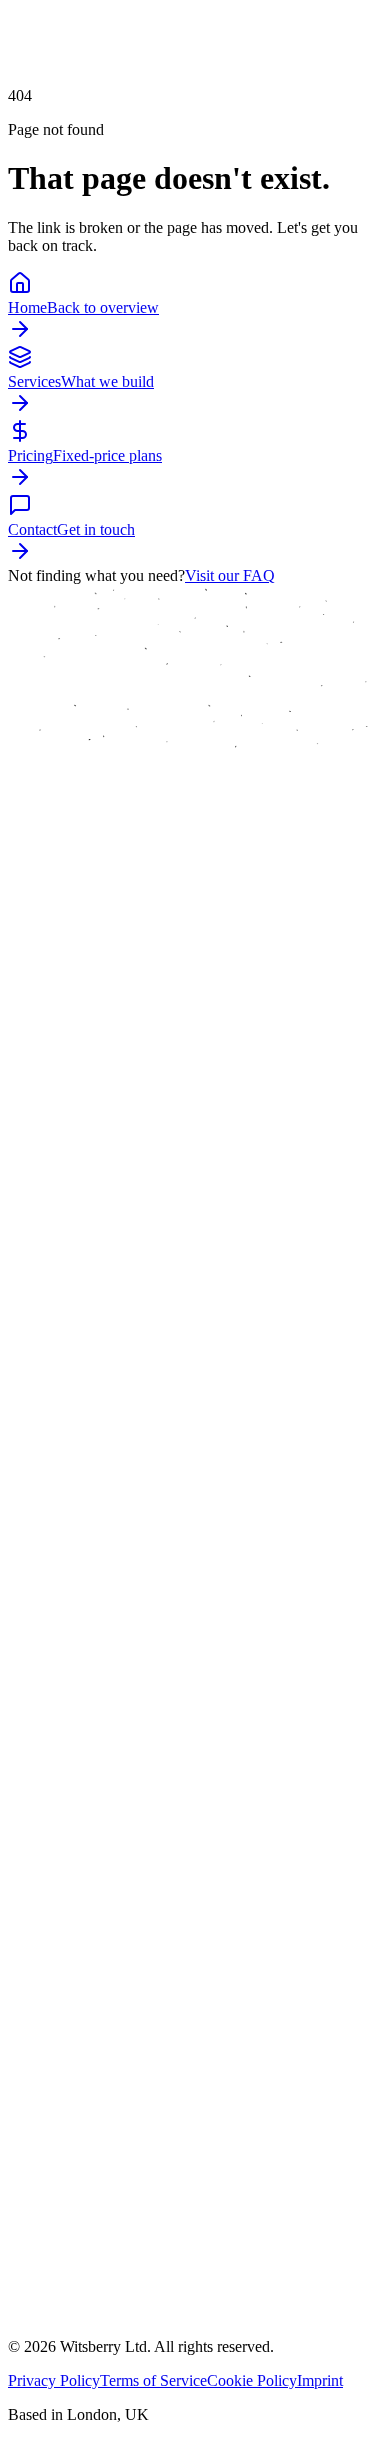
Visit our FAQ (230, 575)
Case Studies (112, 1996)
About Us (103, 1968)
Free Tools (105, 2024)
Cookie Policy (252, 2380)
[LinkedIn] (68, 2332)
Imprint (320, 2380)
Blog (87, 2052)
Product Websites (126, 1880)
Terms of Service (153, 2380)
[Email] (20, 2332)
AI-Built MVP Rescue (142, 1796)
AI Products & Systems (146, 1768)
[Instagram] (92, 2332)
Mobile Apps (113, 1852)
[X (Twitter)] (44, 2332)
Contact (96, 2108)
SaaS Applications (129, 1824)
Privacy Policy (54, 2380)
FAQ (88, 2080)
